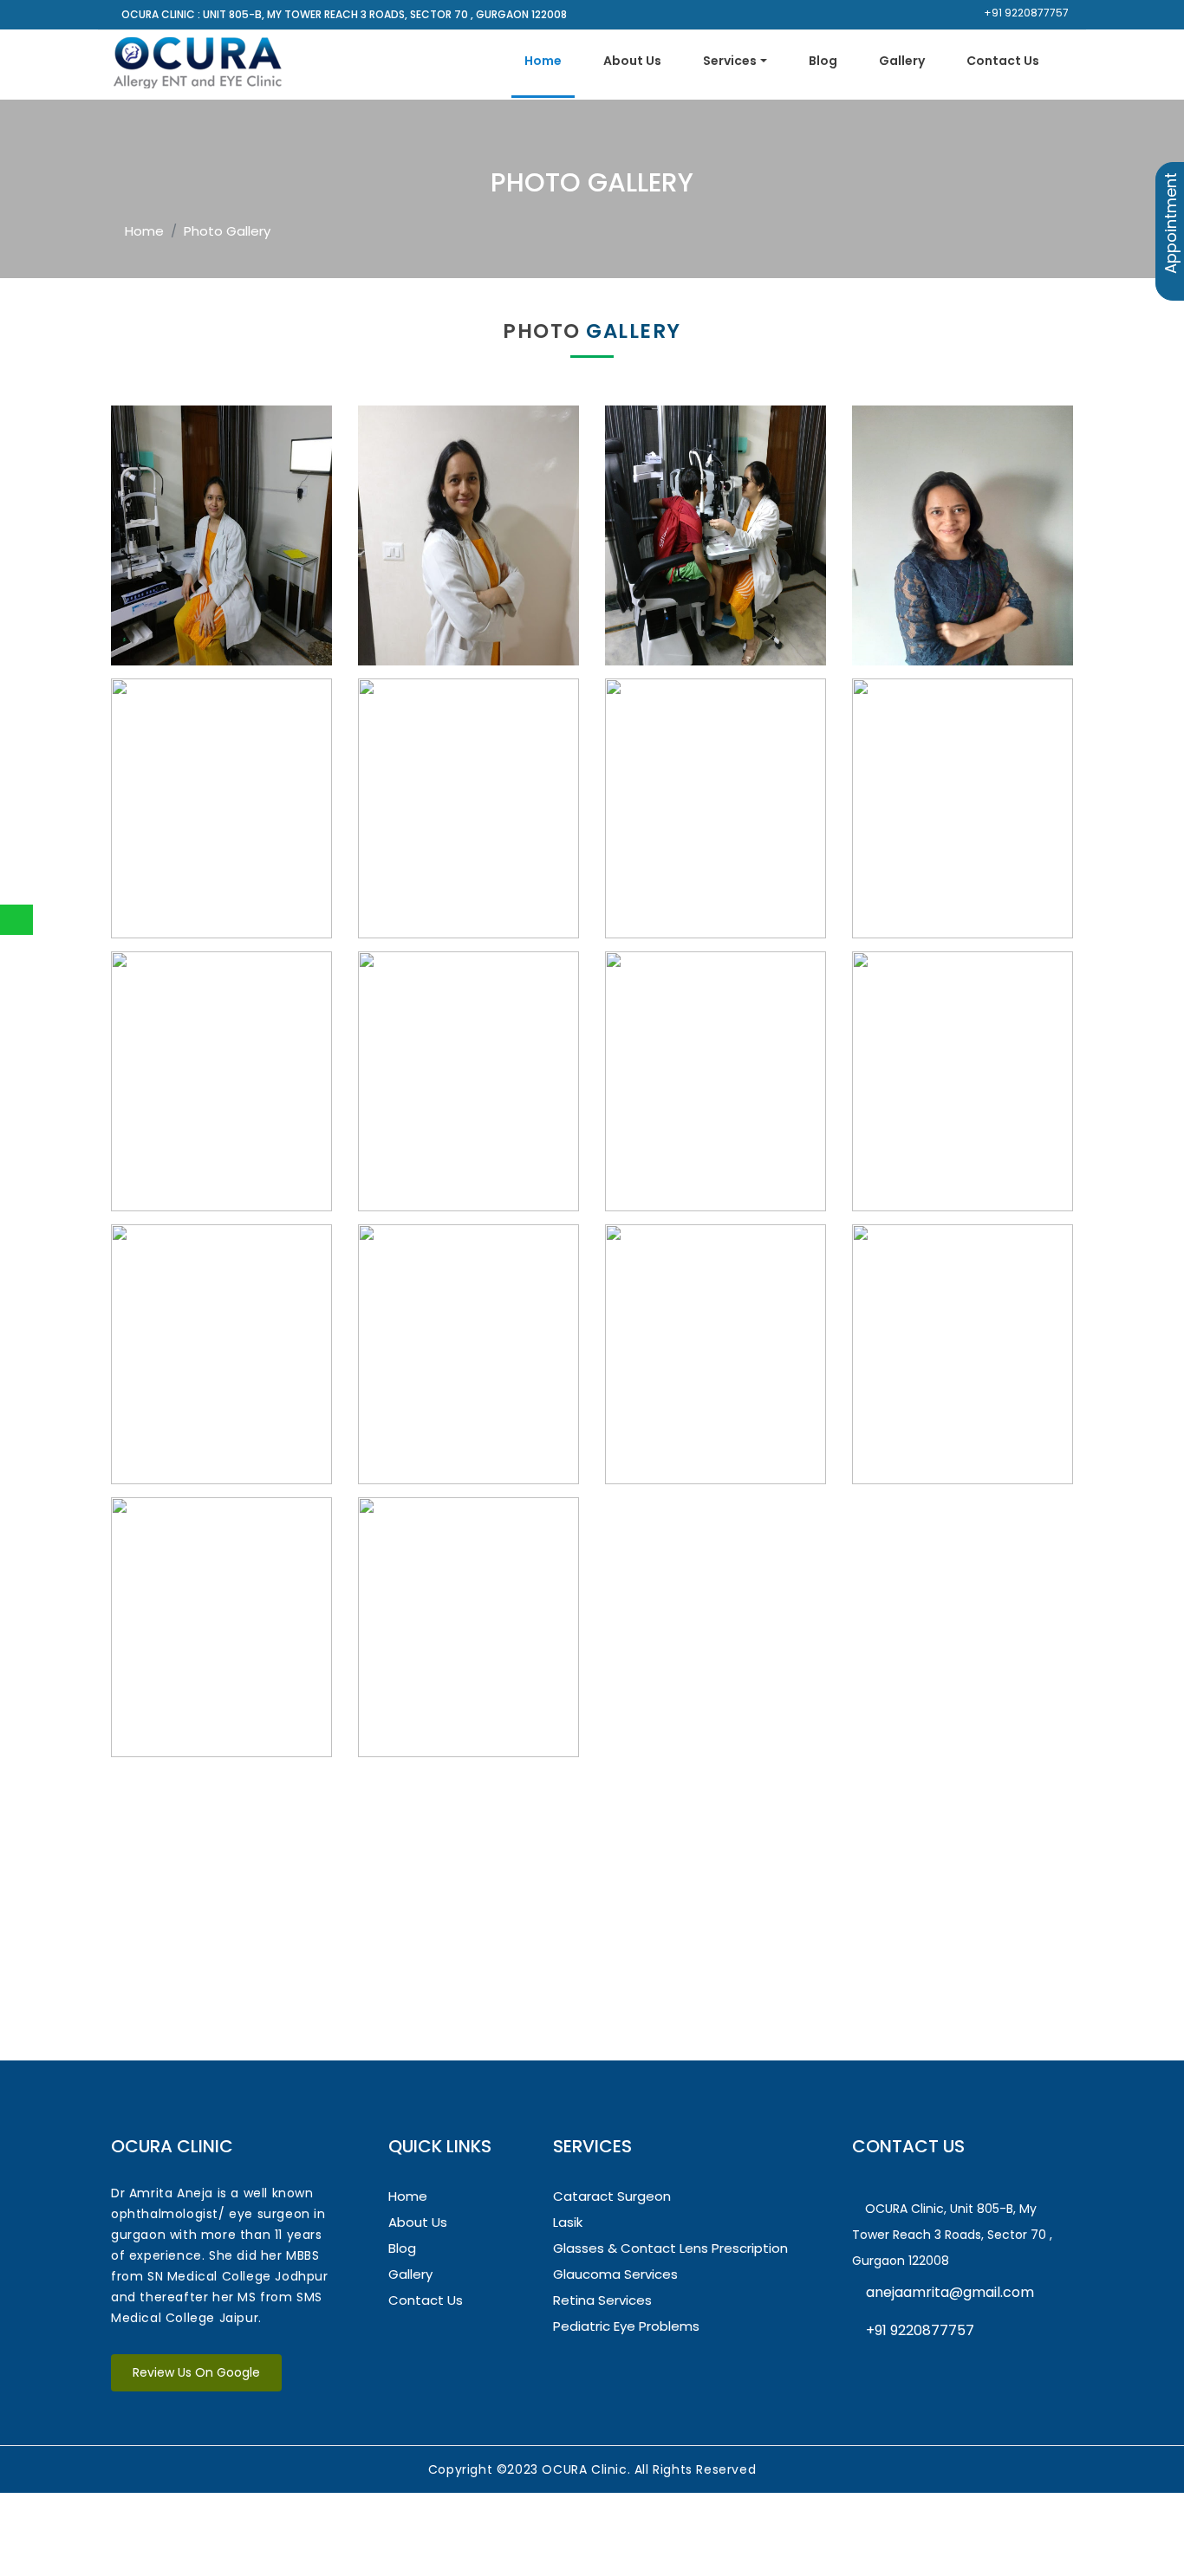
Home (543, 61)
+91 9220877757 (1025, 13)
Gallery (902, 61)
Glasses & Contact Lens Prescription (670, 2248)
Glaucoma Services (615, 2274)
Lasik (568, 2222)
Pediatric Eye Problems (626, 2326)
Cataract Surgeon (612, 2196)
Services (730, 61)
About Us (632, 61)
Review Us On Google (196, 2372)
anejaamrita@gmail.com (948, 2292)
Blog (823, 61)
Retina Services (602, 2300)
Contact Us (1003, 61)
